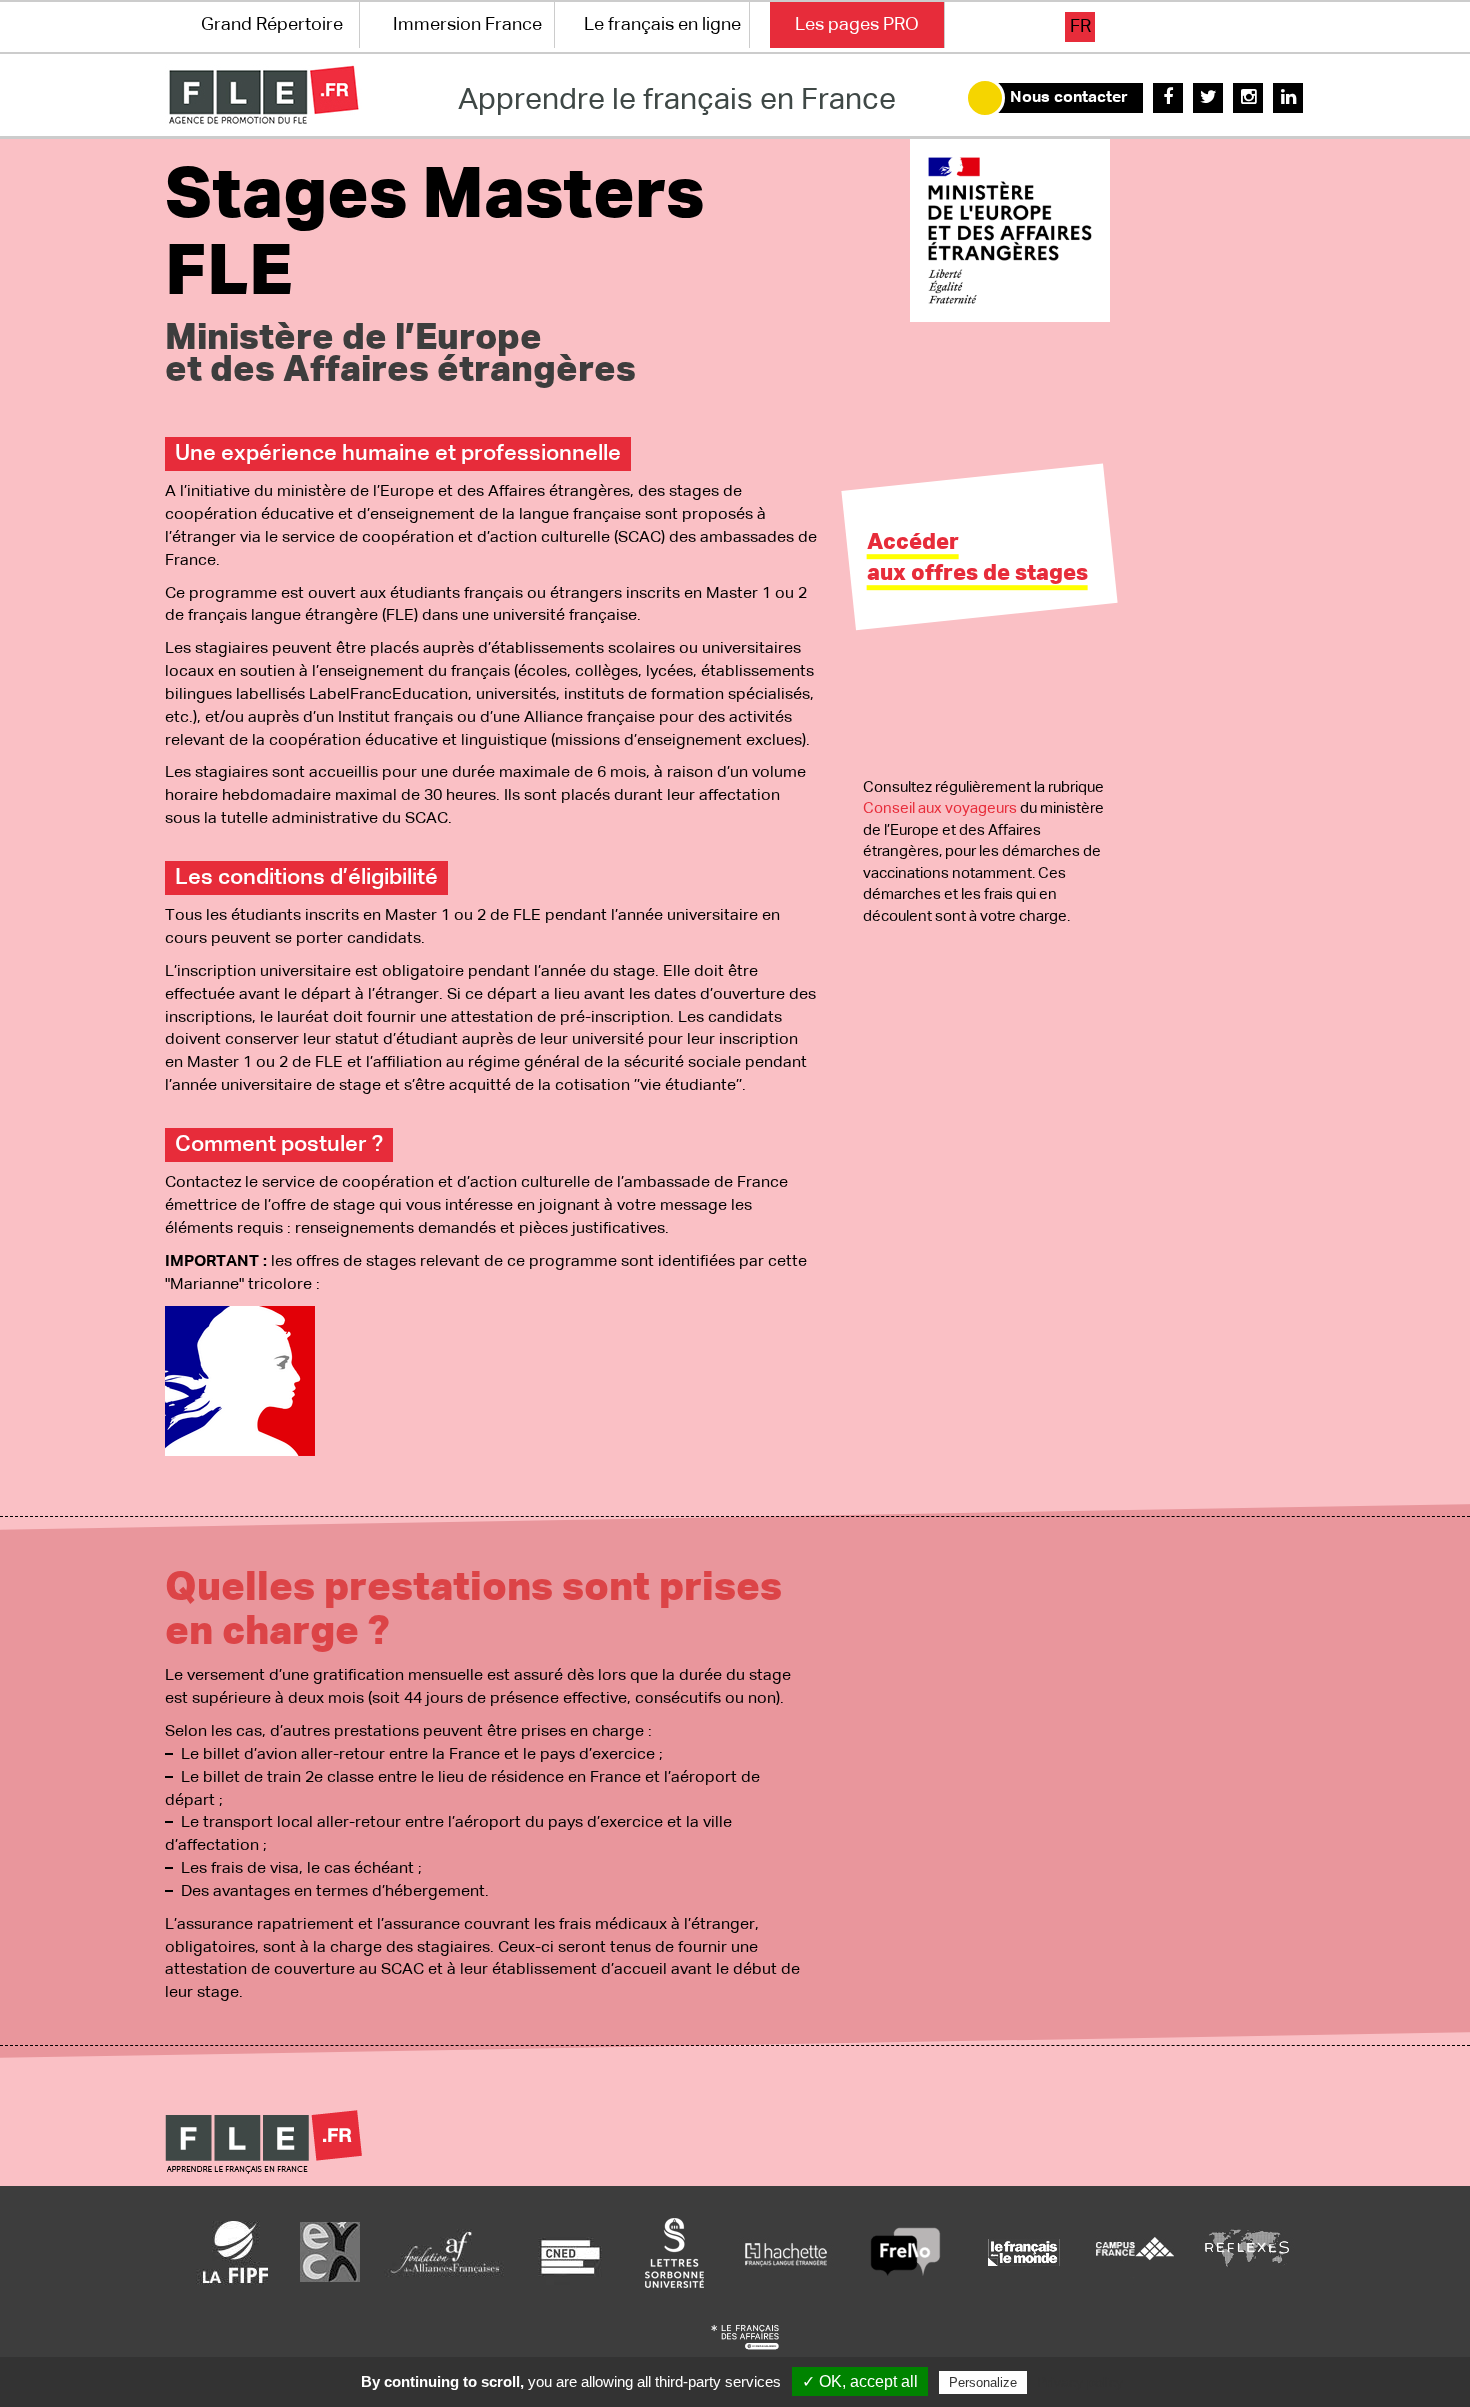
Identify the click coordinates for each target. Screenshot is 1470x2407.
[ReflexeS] (1247, 2252)
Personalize (983, 2382)
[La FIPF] (236, 2252)
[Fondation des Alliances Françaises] (445, 2252)
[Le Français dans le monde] (1023, 2252)
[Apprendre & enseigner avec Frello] (905, 2252)
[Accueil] (263, 95)
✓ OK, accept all (860, 2381)
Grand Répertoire (272, 25)
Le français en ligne (662, 25)
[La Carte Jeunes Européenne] (330, 2252)
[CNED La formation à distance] (570, 2252)
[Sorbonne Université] (674, 2252)
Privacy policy (1080, 2382)
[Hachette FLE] (787, 2252)
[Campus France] (1135, 2252)
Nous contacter (1069, 98)
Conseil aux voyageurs (940, 808)
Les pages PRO (857, 25)
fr (1080, 27)
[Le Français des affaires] (745, 2337)
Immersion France (467, 25)
